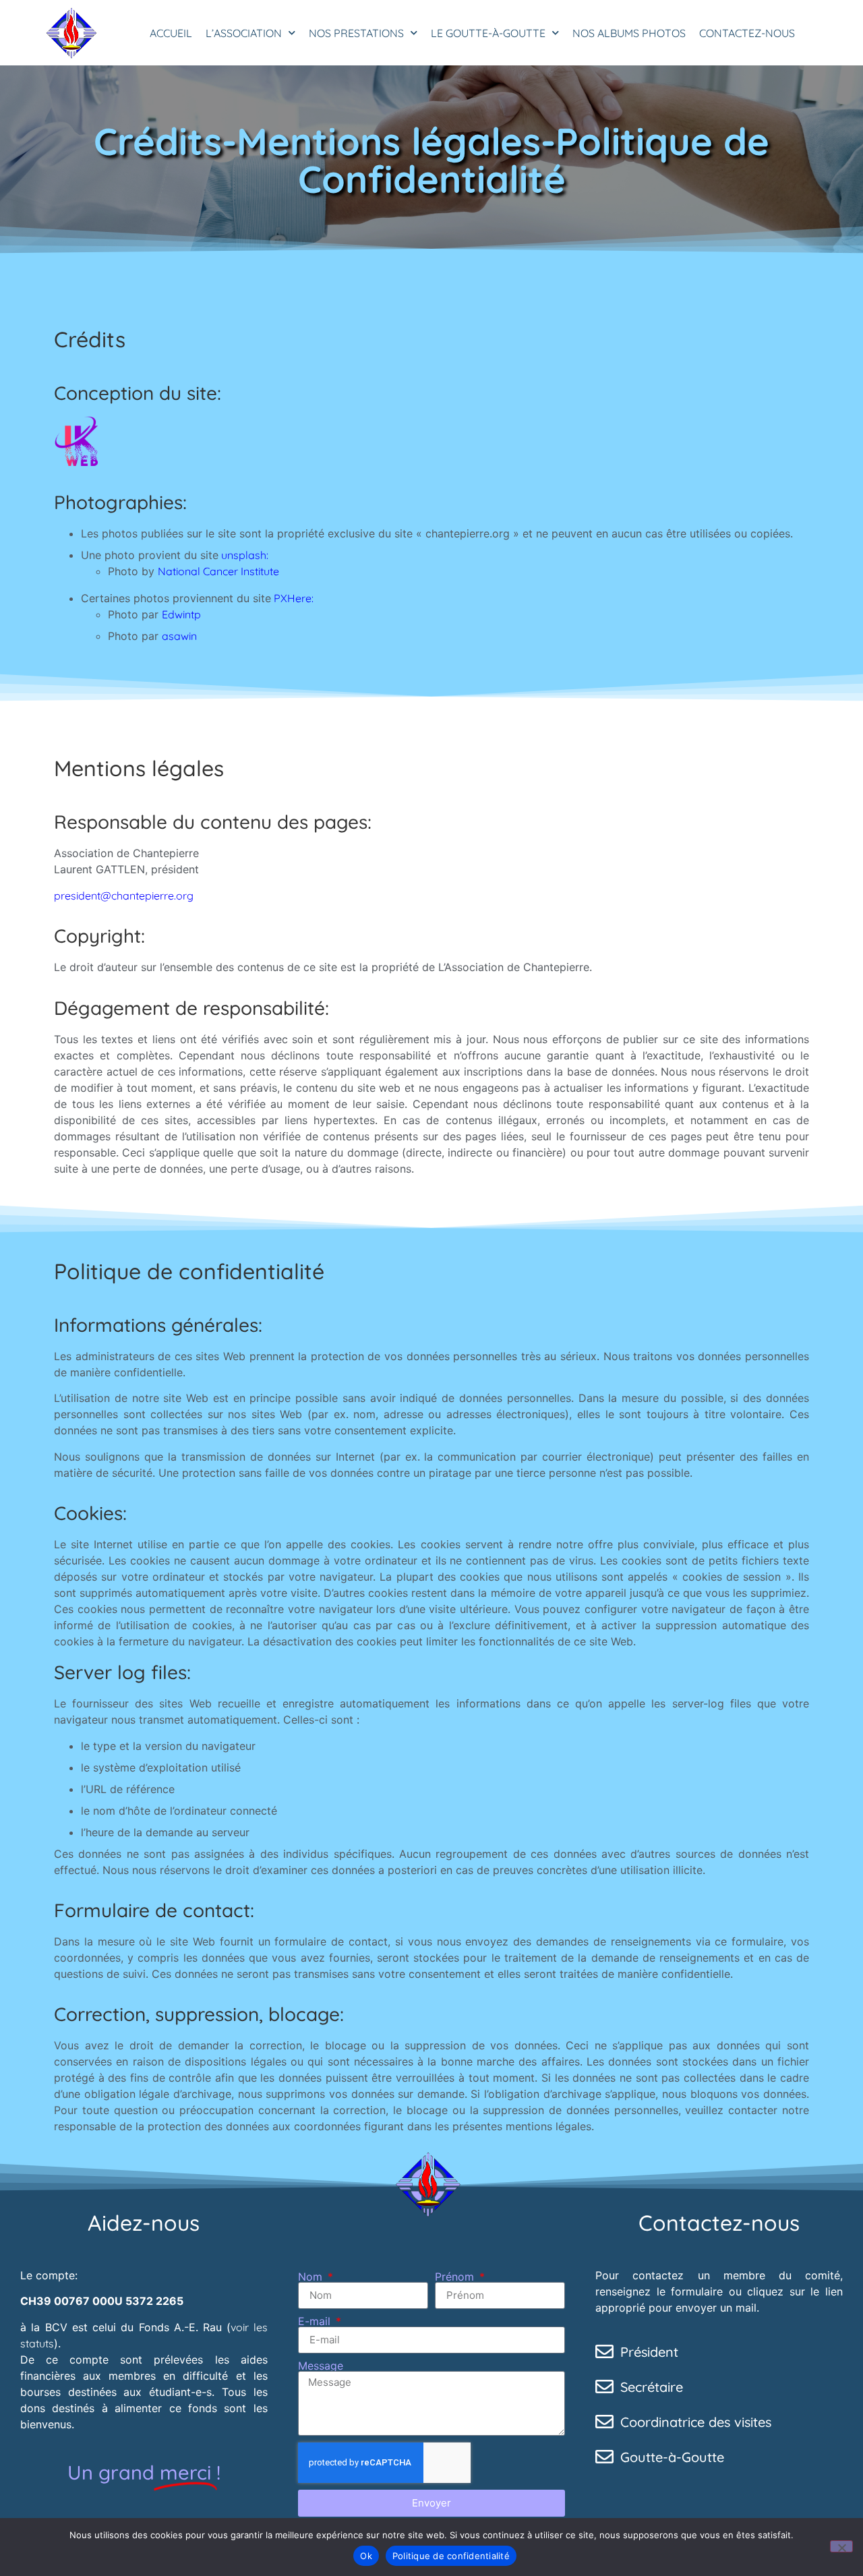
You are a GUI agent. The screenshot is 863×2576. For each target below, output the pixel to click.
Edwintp (181, 614)
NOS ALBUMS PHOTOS (629, 33)
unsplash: (243, 555)
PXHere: (292, 598)
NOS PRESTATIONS (356, 33)
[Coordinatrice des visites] (604, 2421)
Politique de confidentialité (451, 2556)
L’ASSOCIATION (244, 33)
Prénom (456, 2277)
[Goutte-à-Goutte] (604, 2456)
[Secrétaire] (604, 2386)
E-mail (316, 2321)
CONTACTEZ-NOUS (747, 33)
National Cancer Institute (218, 571)
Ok (366, 2556)
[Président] (604, 2351)
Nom (312, 2277)
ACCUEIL (171, 33)
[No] (841, 2546)
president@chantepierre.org (124, 896)
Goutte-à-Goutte (672, 2457)
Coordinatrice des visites (696, 2422)
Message (321, 2366)
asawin (179, 636)
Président (649, 2352)
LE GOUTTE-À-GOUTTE (488, 33)
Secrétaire (652, 2387)
